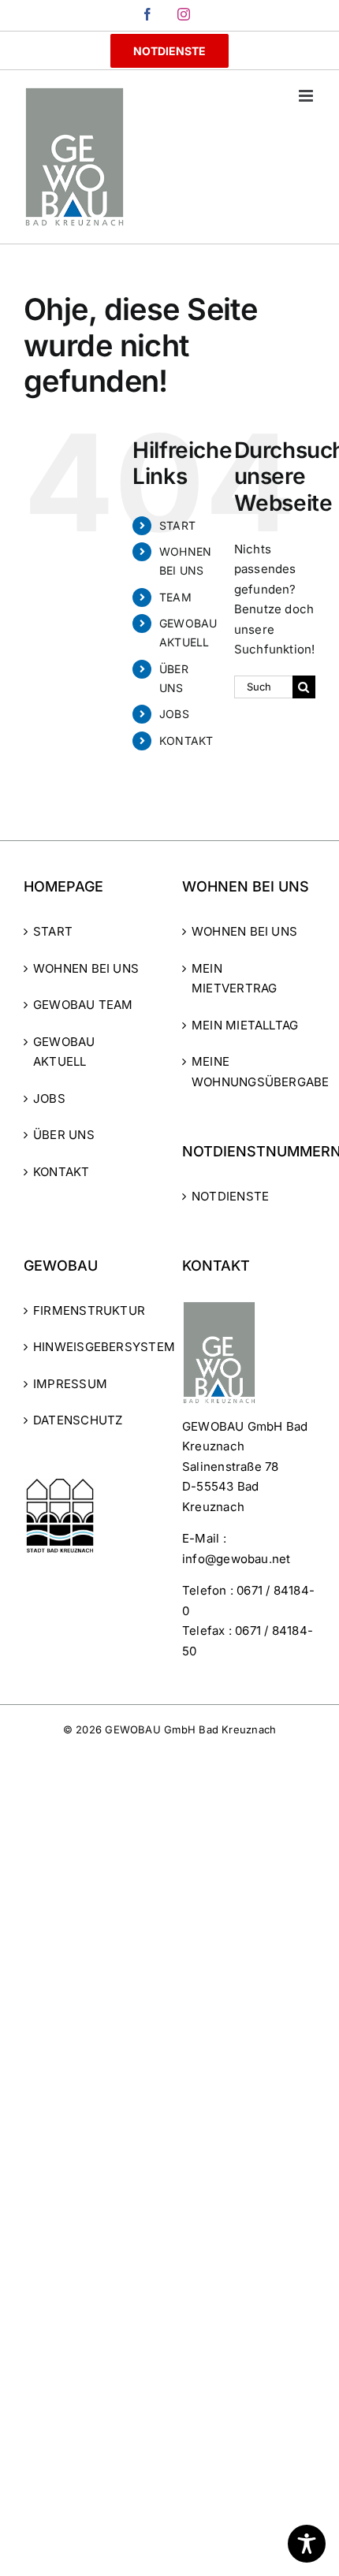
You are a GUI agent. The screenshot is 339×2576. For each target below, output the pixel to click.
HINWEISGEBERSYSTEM (91, 1347)
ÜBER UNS (64, 1135)
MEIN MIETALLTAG (245, 1025)
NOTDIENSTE (230, 1196)
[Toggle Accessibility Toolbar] (307, 2544)
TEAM (175, 597)
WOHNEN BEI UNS (86, 968)
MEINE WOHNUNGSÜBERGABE (250, 1072)
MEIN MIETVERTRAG (234, 979)
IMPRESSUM (70, 1384)
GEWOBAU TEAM (83, 1005)
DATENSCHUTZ (78, 1420)
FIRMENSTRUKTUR (89, 1310)
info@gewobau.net (237, 1559)
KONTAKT (186, 741)
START (177, 525)
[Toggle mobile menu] (307, 96)
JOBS (174, 714)
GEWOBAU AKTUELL (64, 1052)
